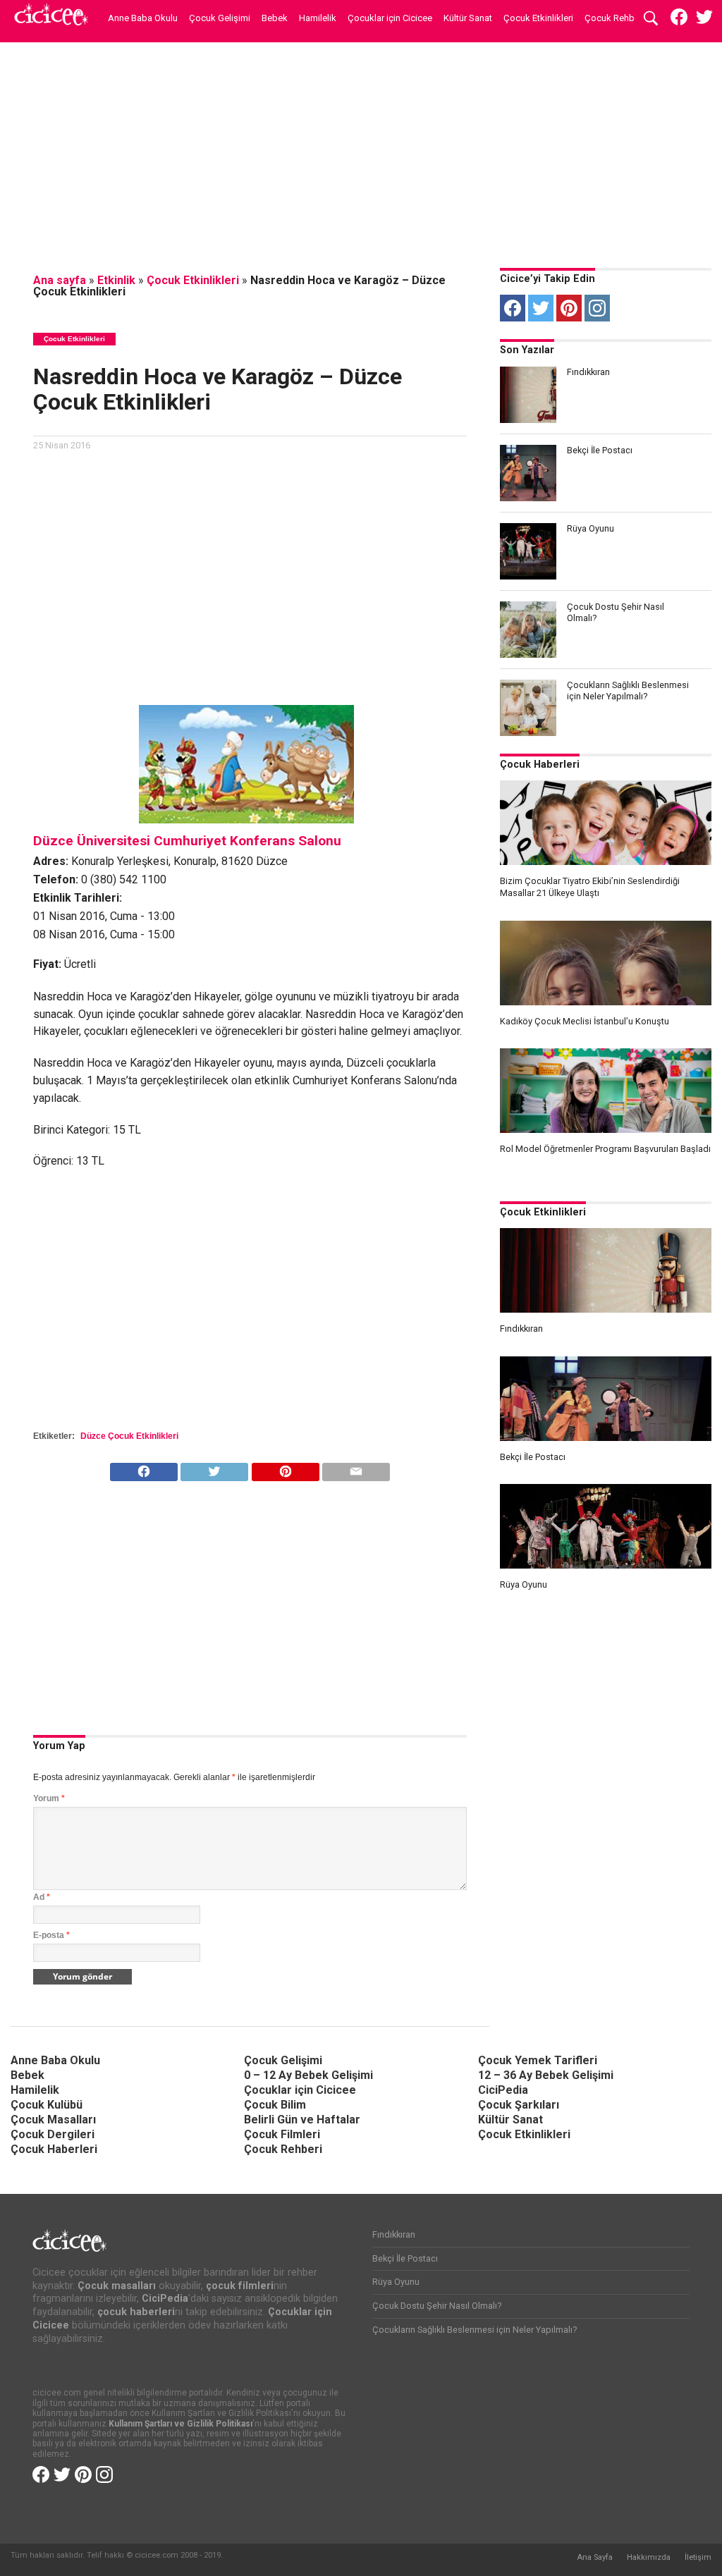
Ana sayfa (60, 280)
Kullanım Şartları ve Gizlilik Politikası (180, 2424)
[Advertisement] (361, 152)
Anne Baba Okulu (143, 18)
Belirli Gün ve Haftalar (302, 2120)
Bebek (275, 18)
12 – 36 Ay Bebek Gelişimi (546, 2075)
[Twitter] (541, 308)
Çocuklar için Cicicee (390, 18)
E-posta (51, 1935)
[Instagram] (597, 308)
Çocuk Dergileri (53, 2134)
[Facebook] (513, 308)
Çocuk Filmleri (282, 2134)
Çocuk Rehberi (614, 18)
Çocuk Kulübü (47, 2105)
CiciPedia (503, 2090)
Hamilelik (318, 18)
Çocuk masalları (117, 2286)
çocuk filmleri (240, 2286)
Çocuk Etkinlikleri (538, 18)
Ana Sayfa (595, 2557)
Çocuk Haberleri (540, 765)
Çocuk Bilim (275, 2105)
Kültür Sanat (468, 18)
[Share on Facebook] (144, 1468)
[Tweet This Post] (215, 1468)
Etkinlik (116, 280)
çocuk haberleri (136, 2312)
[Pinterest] (569, 308)
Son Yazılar (527, 350)
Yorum (49, 1798)
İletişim (698, 2557)
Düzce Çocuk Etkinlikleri (129, 1436)
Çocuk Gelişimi (220, 18)
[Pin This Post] (285, 1468)
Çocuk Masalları (53, 2120)
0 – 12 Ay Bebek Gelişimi (308, 2075)
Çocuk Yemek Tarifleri (538, 2060)
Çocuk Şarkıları (519, 2105)
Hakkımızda (649, 2557)
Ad (42, 1897)
